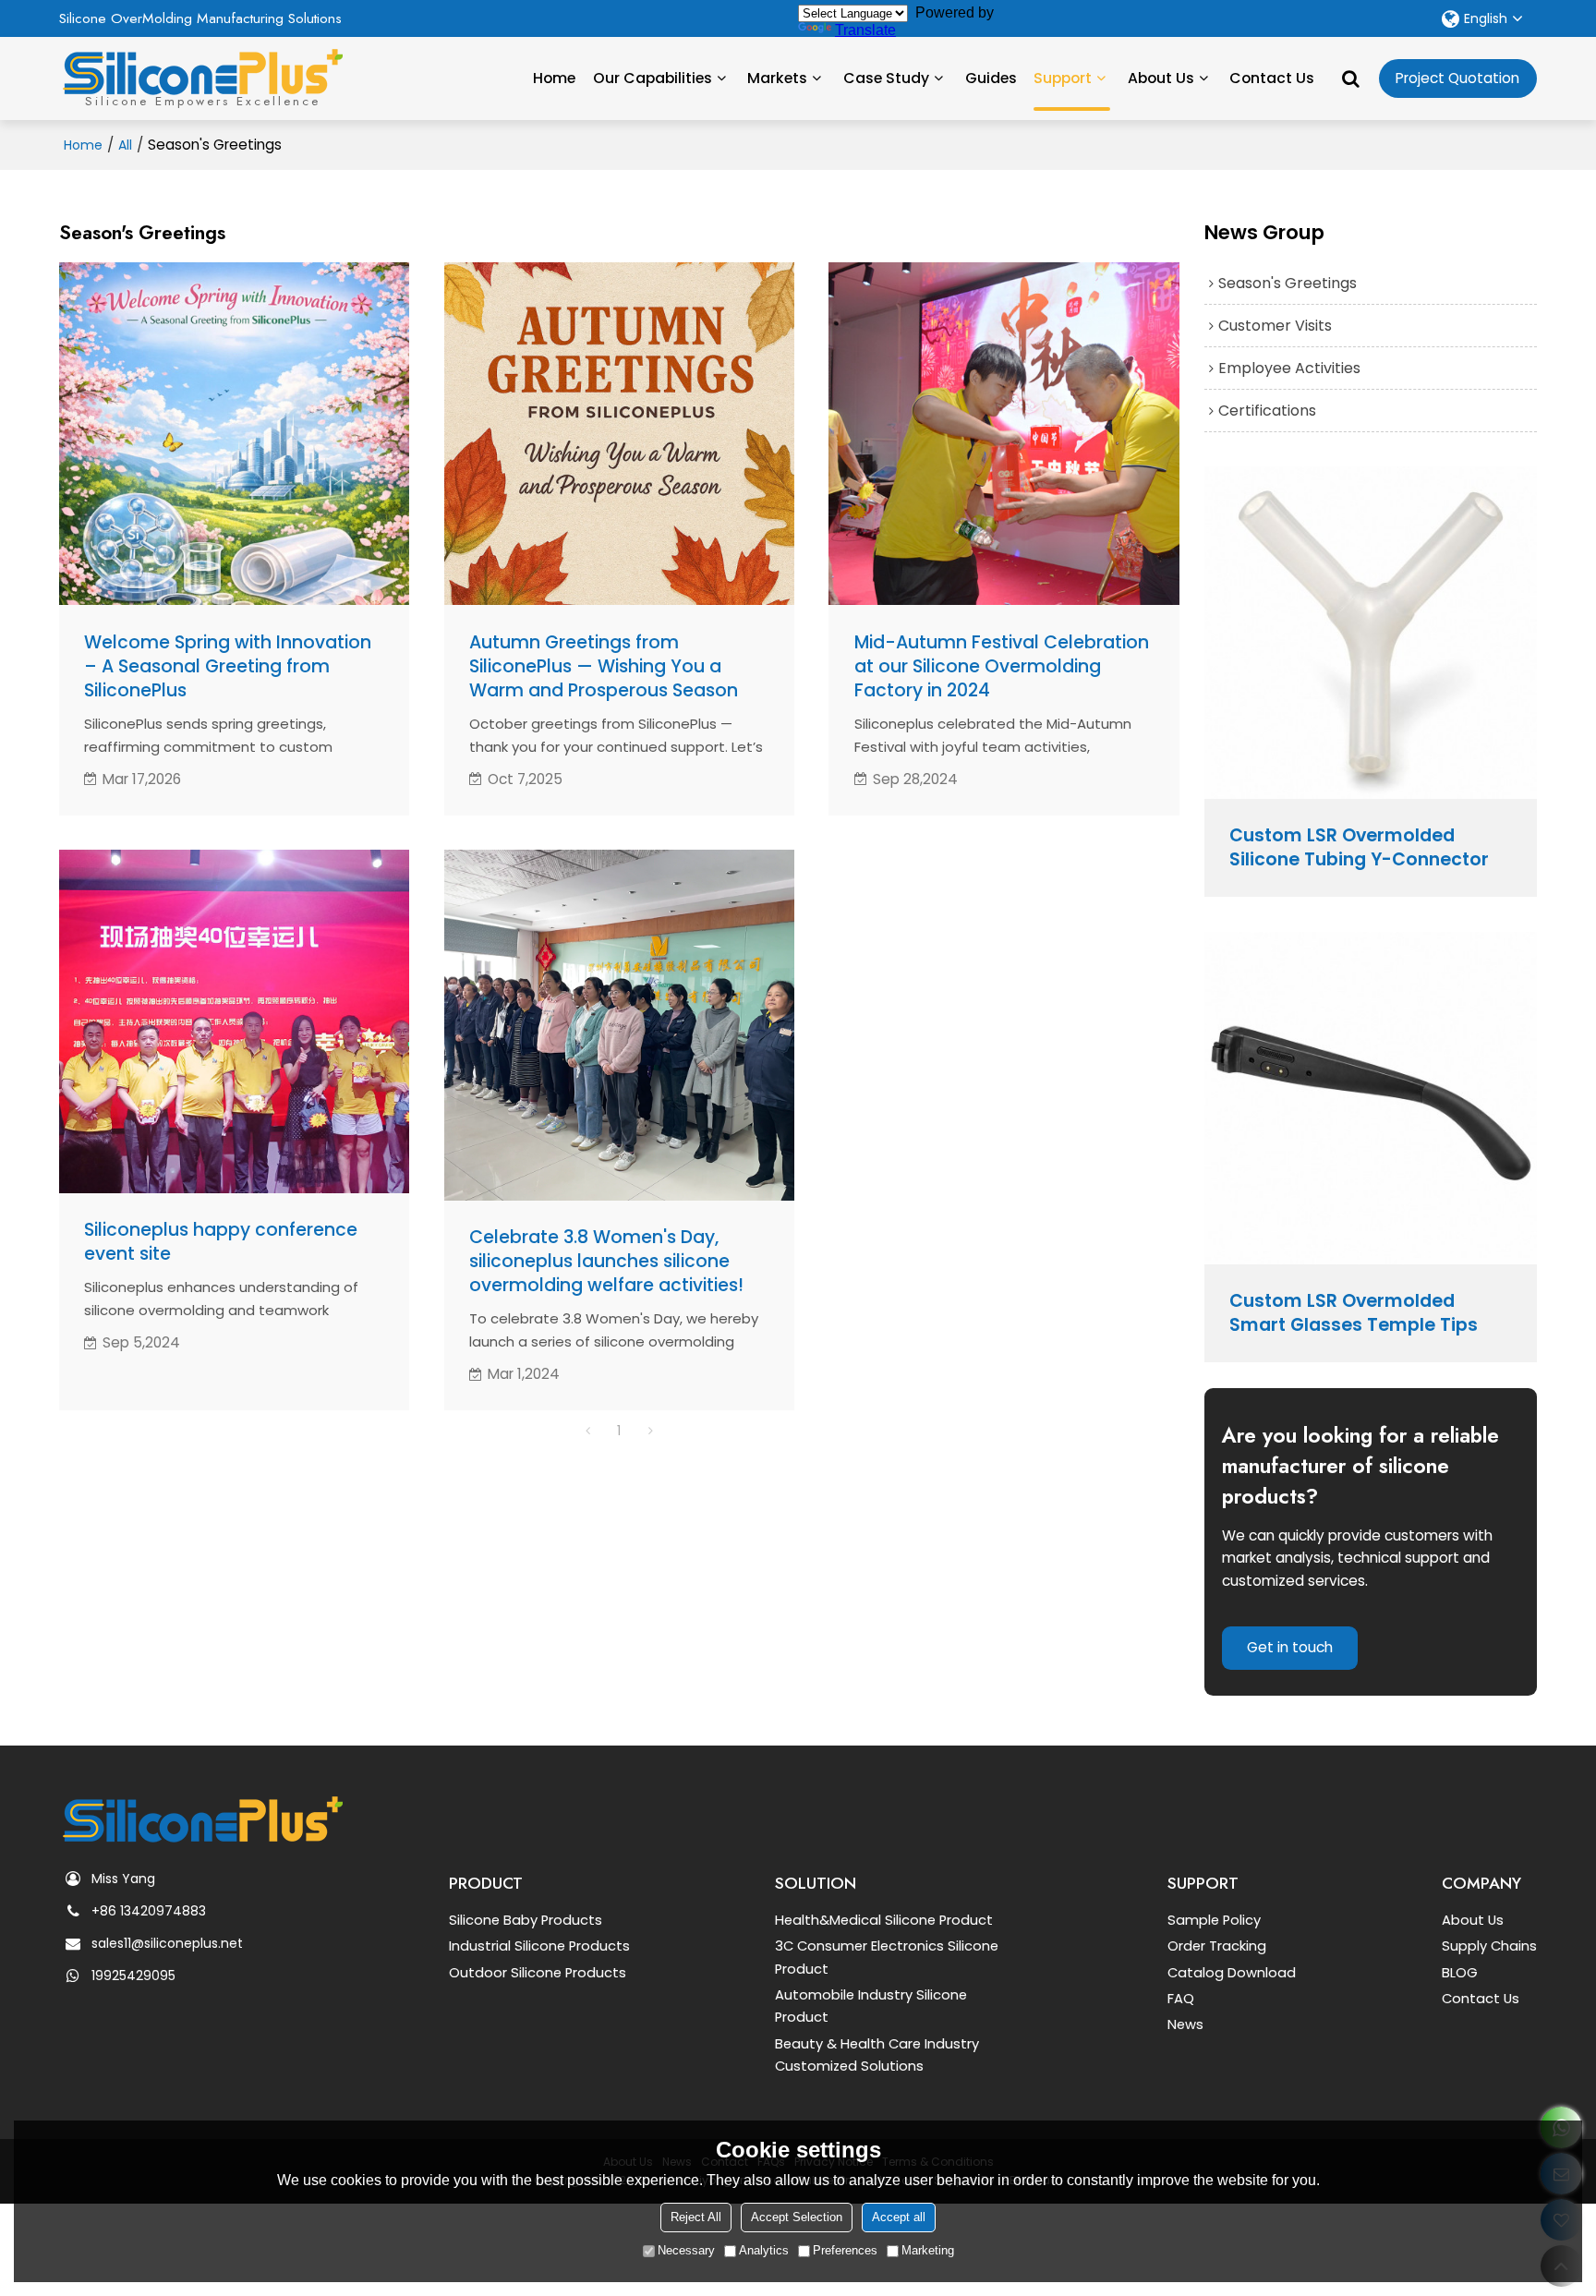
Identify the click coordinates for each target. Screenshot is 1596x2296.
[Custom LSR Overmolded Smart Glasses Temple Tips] (1371, 1098)
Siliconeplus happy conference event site (221, 1242)
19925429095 (133, 1976)
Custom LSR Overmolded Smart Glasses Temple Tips (1354, 1313)
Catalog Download (1232, 1973)
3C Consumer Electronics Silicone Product (887, 1957)
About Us (1161, 78)
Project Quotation (1457, 78)
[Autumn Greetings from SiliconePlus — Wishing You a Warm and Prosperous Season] (619, 434)
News (1185, 2024)
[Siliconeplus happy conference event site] (234, 1021)
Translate (865, 30)
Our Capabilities (653, 78)
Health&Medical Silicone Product (884, 1920)
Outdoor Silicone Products (538, 1973)
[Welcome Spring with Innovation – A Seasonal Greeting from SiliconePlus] (234, 434)
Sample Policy (1214, 1920)
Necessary (686, 2250)
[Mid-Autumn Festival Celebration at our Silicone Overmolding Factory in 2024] (1004, 434)
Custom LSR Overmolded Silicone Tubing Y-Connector (1359, 848)
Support (1063, 78)
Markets (777, 78)
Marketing (928, 2250)
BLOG (1460, 1973)
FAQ (1181, 1999)
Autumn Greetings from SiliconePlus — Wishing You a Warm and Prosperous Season (604, 667)
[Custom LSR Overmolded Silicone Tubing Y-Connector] (1371, 633)
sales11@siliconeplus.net (167, 1943)
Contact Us (1272, 78)
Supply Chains (1489, 1946)
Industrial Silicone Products (539, 1946)
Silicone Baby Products (526, 1920)
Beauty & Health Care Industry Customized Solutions (877, 2055)
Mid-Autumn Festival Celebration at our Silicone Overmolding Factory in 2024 (1002, 667)
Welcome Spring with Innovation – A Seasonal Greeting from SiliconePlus (228, 667)
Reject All (696, 2217)
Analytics (764, 2250)
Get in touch (1290, 1647)
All (125, 145)
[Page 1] (587, 1431)
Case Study (886, 78)
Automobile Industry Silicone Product (871, 2006)
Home (554, 78)
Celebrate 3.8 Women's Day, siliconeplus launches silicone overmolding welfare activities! (606, 1262)
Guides (991, 78)
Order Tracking (1217, 1946)
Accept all (899, 2217)
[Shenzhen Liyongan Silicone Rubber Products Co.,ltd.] (202, 72)
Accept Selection (797, 2217)
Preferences (845, 2250)
